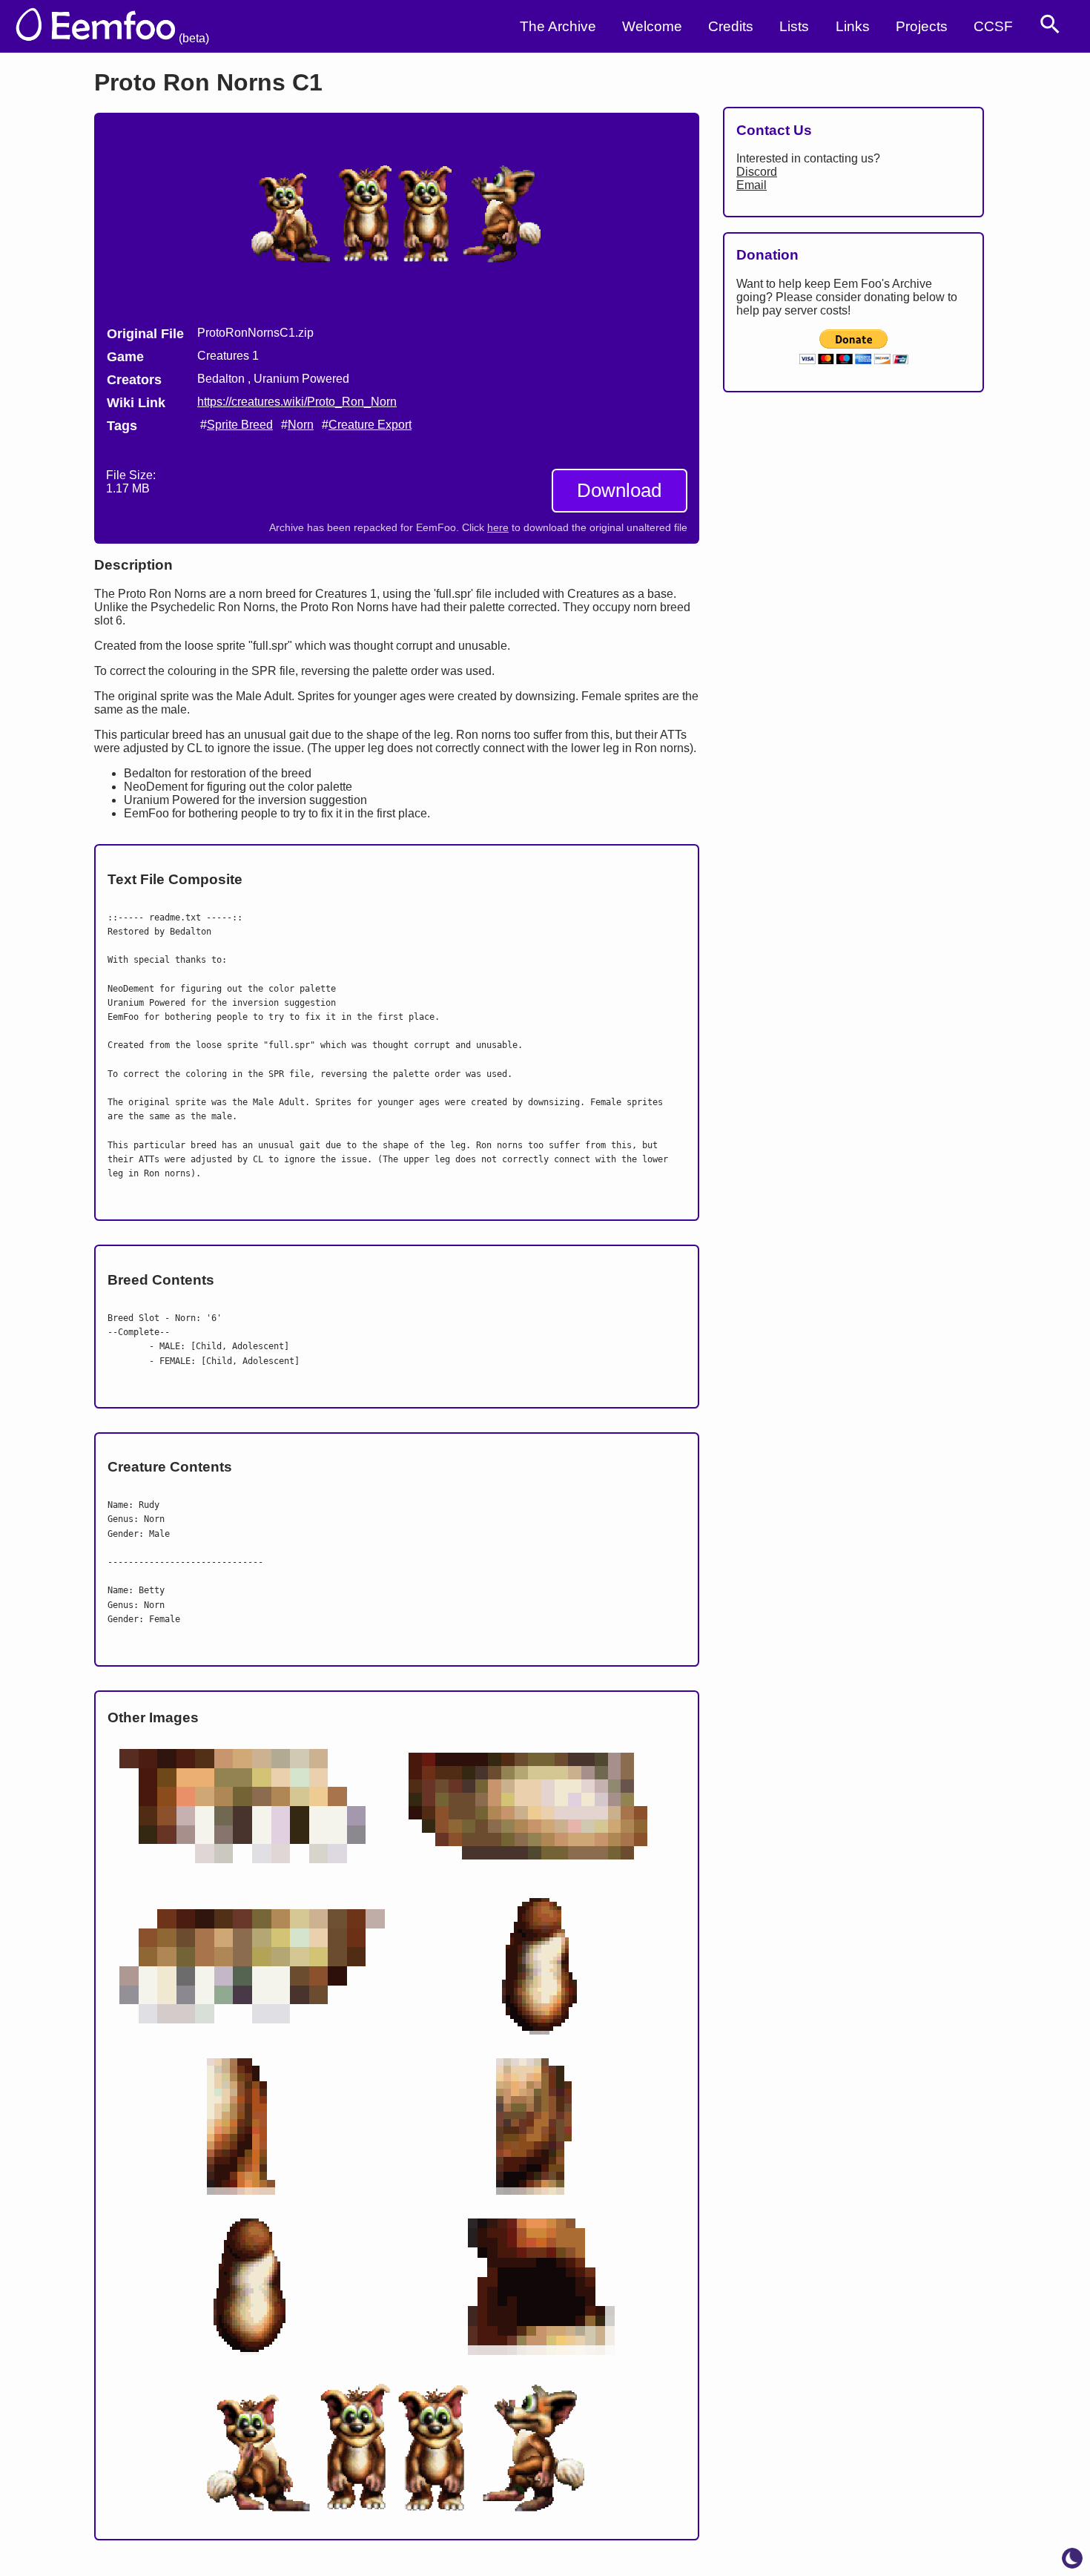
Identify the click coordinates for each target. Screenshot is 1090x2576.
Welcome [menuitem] (652, 26)
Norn (301, 425)
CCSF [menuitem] (993, 26)
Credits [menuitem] (731, 26)
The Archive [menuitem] (558, 26)
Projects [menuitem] (922, 26)
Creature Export (370, 425)
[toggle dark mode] (1072, 2558)
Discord (757, 172)
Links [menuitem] (853, 26)
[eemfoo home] (106, 26)
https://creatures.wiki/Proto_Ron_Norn (297, 402)
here (498, 528)
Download (619, 490)
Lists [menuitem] (794, 26)
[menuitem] (1050, 24)
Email (752, 185)
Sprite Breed (240, 425)
